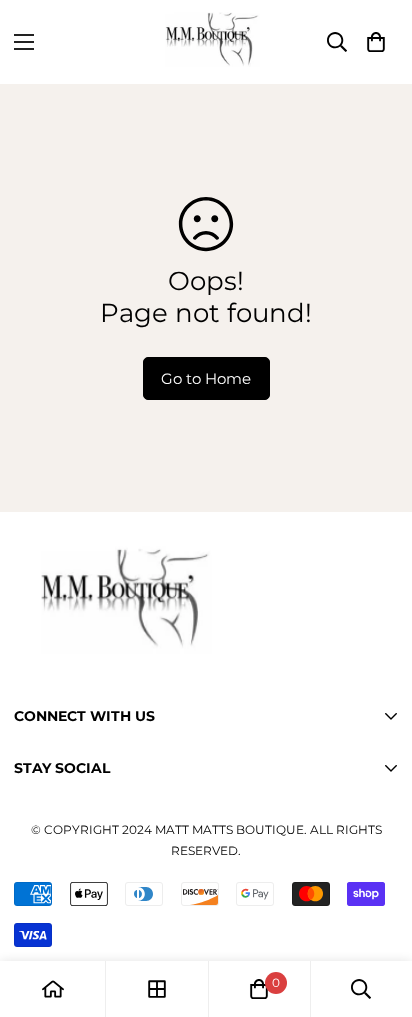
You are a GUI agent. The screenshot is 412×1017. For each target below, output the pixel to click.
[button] (376, 42)
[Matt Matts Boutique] (206, 42)
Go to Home (206, 378)
